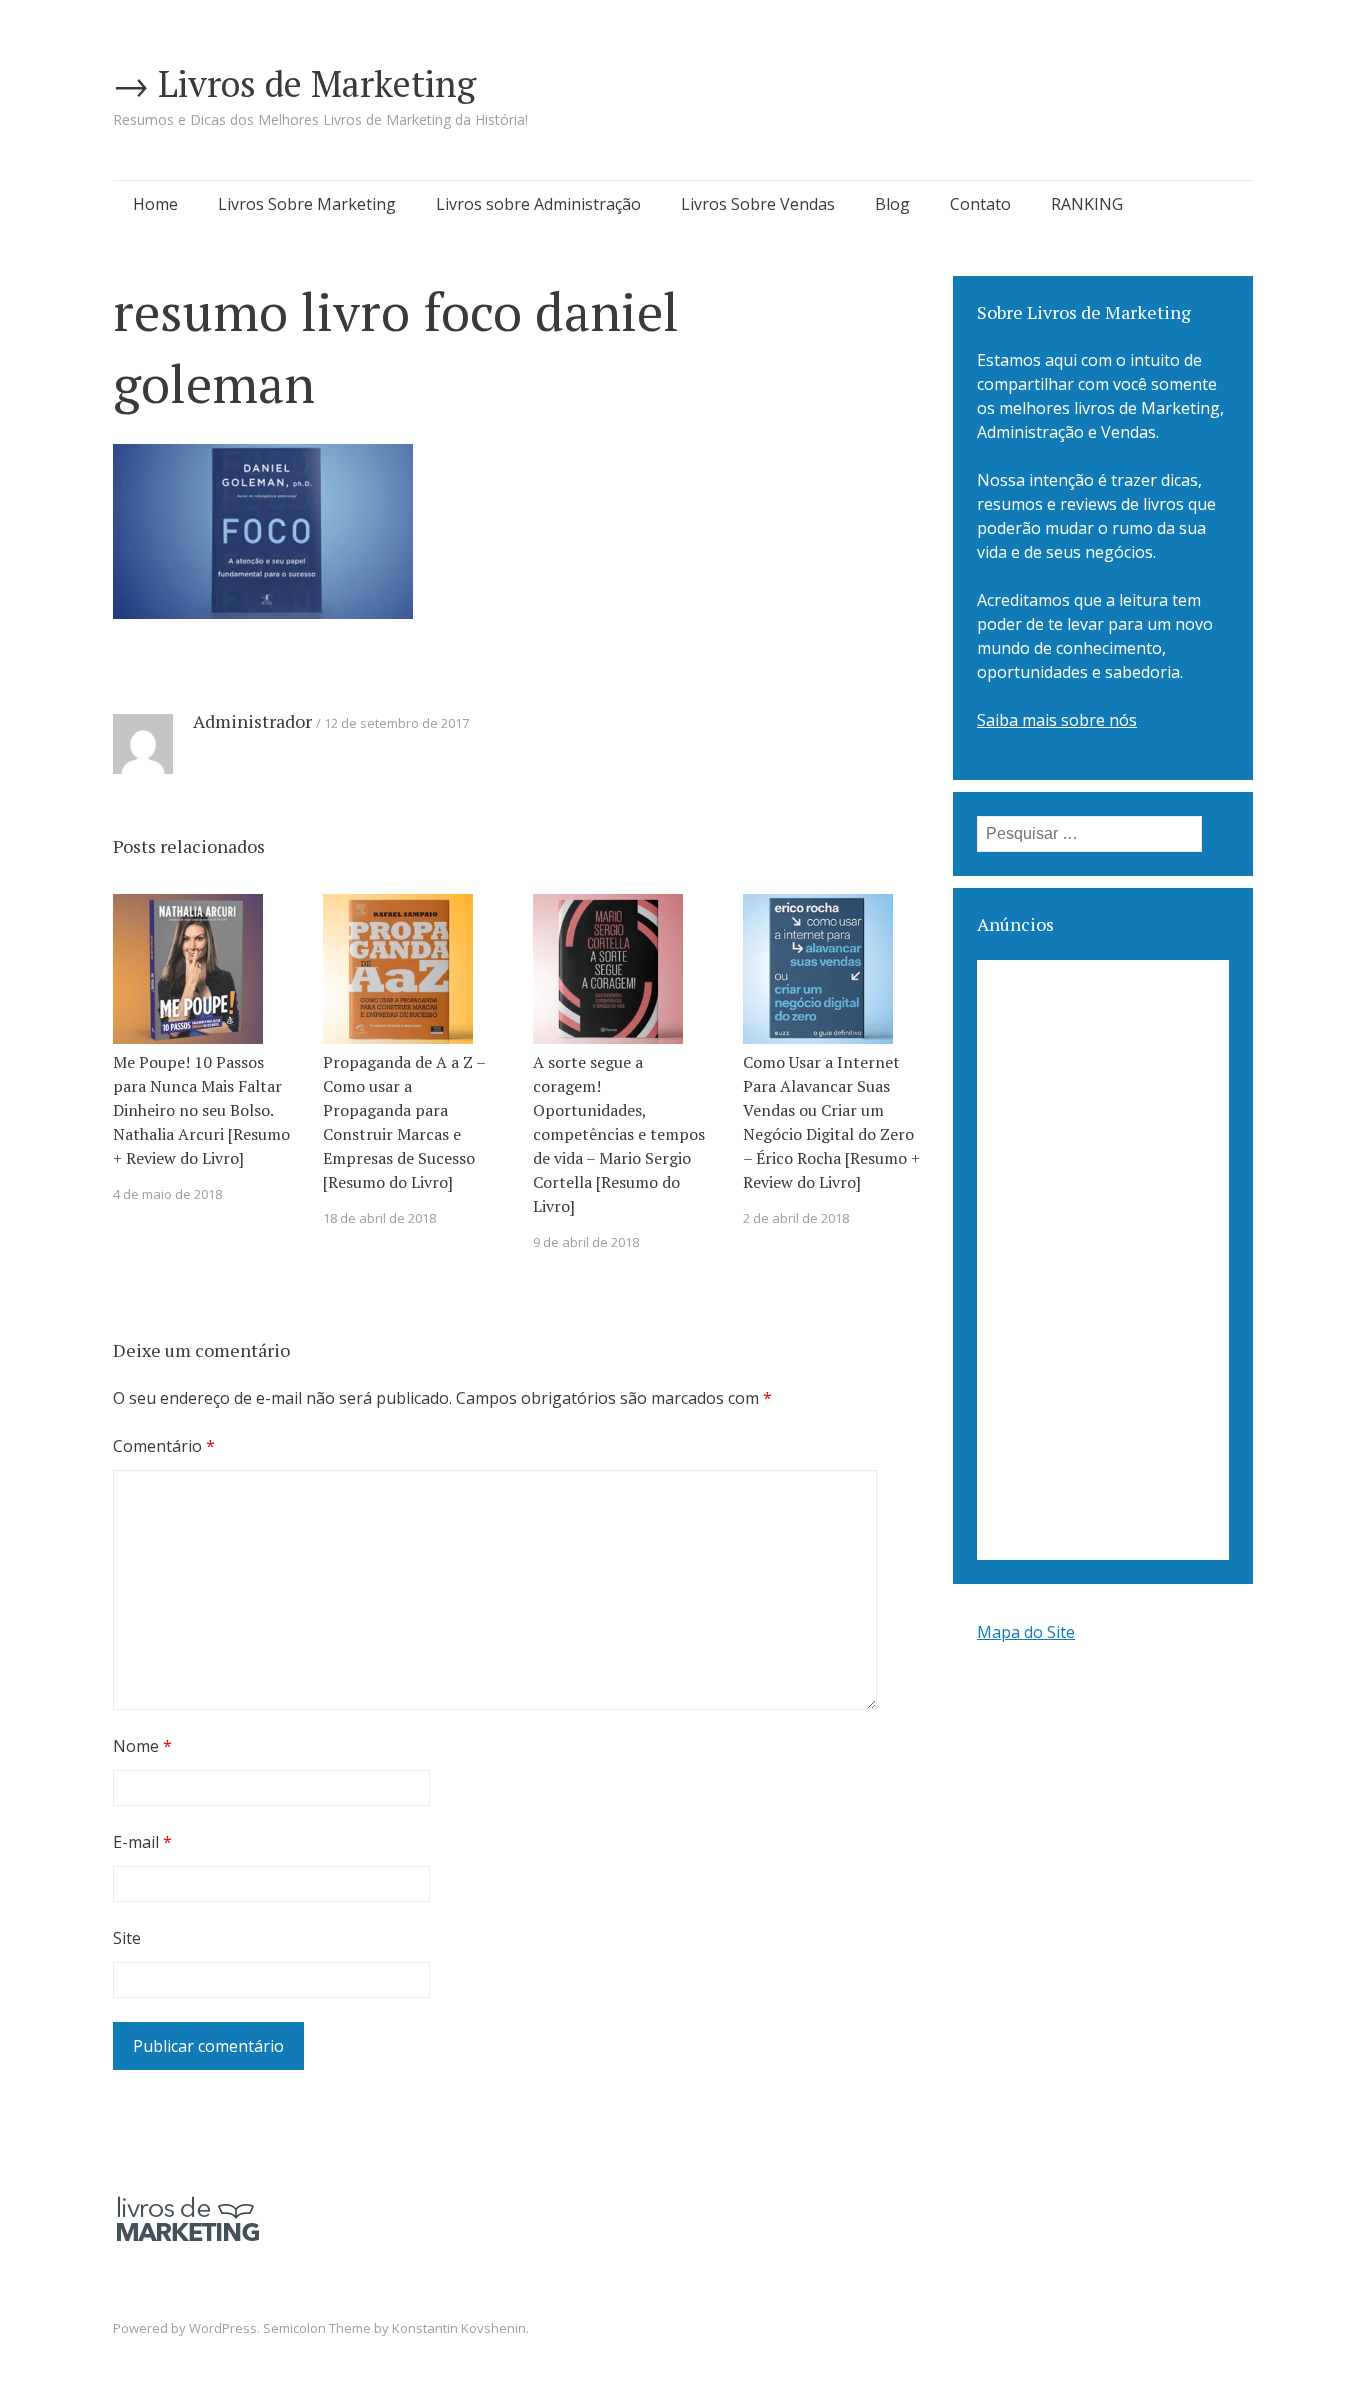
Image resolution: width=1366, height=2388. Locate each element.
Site (127, 1938)
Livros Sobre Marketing (307, 204)
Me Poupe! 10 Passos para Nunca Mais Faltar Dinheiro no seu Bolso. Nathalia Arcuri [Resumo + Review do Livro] (201, 1110)
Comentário (164, 1446)
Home (155, 204)
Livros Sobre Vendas (758, 204)
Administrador (252, 721)
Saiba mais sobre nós (1057, 720)
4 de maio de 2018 (167, 1194)
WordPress (223, 2328)
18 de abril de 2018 (379, 1218)
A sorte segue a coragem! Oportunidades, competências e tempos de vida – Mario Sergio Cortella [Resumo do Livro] (619, 1134)
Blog (892, 204)
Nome (142, 1746)
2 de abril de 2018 (796, 1218)
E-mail (142, 1842)
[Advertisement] (1103, 1260)
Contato (980, 204)
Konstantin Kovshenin (459, 2328)
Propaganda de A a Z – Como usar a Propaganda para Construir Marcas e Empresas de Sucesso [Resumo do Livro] (404, 1122)
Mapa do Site (1026, 1632)
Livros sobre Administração (538, 204)
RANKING (1087, 204)
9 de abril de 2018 (586, 1242)
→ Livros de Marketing (294, 83)
